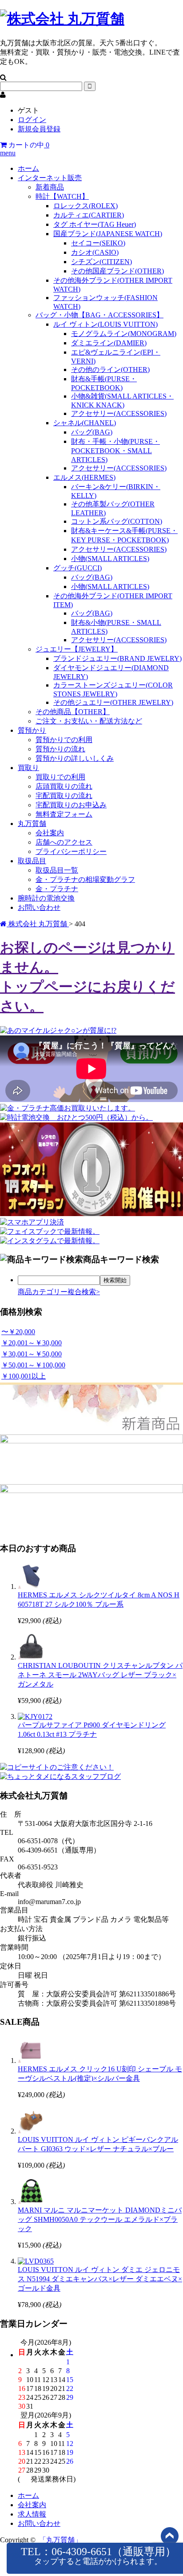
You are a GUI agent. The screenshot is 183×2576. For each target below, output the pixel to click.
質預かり (32, 730)
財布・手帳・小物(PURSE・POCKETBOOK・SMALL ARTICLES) (115, 450)
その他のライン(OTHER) (110, 369)
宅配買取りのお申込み (71, 805)
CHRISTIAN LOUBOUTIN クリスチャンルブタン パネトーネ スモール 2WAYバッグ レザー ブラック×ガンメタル (100, 1675)
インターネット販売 (50, 178)
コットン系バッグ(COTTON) (117, 521)
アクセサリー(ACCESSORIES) (119, 413)
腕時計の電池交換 (46, 898)
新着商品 (50, 187)
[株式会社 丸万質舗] (62, 19)
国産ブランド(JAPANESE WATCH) (108, 234)
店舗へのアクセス (64, 842)
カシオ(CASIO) (95, 252)
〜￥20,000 (18, 1332)
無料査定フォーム (64, 814)
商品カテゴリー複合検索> (59, 1292)
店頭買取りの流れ (64, 786)
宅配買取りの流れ (64, 796)
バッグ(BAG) (92, 432)
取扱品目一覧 (57, 870)
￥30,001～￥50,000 (32, 1354)
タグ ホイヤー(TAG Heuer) (95, 224)
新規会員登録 (39, 129)
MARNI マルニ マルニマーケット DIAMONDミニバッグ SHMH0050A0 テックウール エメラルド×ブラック (100, 2219)
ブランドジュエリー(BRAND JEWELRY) (117, 658)
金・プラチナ (57, 889)
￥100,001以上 (24, 1376)
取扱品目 (32, 861)
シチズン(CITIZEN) (101, 262)
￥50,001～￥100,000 (33, 1365)
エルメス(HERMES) (84, 477)
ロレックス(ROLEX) (86, 206)
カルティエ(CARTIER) (89, 215)
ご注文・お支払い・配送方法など (89, 721)
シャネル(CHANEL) (85, 423)
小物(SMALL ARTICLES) (110, 559)
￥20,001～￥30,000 (32, 1343)
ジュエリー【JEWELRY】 (77, 649)
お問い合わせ (39, 907)
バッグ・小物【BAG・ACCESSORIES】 (99, 315)
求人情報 (32, 2514)
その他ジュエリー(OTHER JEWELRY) (113, 702)
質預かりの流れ (60, 749)
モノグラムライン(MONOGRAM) (124, 334)
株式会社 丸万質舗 (38, 924)
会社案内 (50, 833)
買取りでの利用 (60, 777)
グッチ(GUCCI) (78, 568)
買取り (28, 768)
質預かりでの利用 (64, 740)
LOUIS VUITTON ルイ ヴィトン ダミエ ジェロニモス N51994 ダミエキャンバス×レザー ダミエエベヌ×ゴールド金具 (100, 2279)
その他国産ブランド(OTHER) (117, 271)
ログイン (32, 120)
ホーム (28, 168)
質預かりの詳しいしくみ (75, 758)
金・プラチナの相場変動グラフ (85, 879)
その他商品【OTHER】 (73, 712)
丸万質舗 (32, 824)
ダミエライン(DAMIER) (109, 343)
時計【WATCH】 (62, 196)
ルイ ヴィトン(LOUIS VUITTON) (105, 324)
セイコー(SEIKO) (98, 243)
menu (8, 153)
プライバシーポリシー (71, 851)
